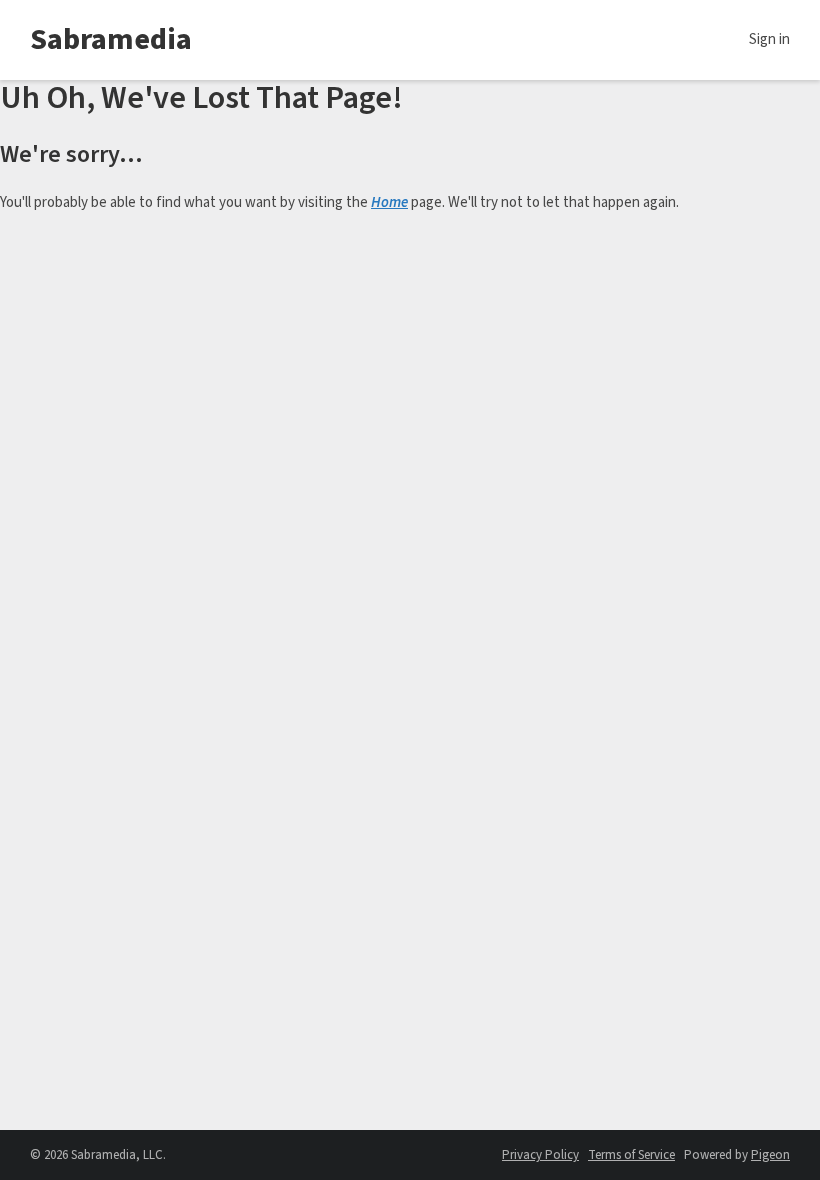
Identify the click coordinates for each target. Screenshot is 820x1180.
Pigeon (770, 1155)
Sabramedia (111, 39)
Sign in (769, 39)
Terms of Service (631, 1155)
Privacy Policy (540, 1155)
